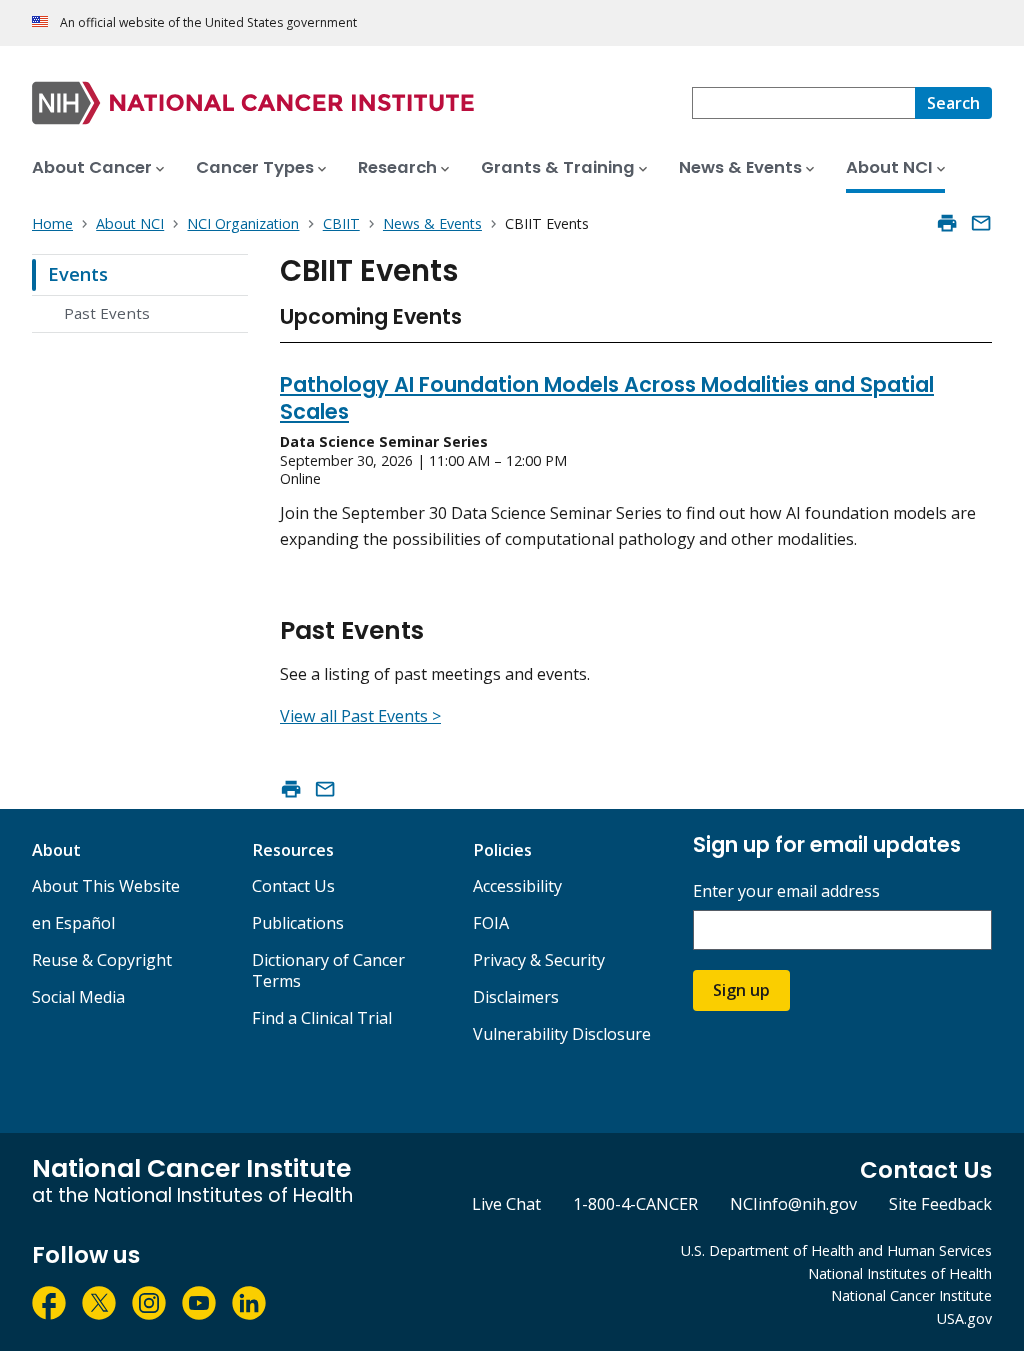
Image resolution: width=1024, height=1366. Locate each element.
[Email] (981, 223)
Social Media (78, 997)
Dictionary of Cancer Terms (328, 970)
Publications (298, 923)
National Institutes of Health (900, 1273)
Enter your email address (786, 891)
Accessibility (517, 886)
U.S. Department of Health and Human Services (836, 1250)
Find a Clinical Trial (322, 1018)
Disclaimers (516, 997)
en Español (73, 923)
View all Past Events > (360, 716)
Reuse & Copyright (102, 960)
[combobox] (803, 103)
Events (78, 274)
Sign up (741, 990)
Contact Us (293, 886)
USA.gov (964, 1318)
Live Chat (506, 1204)
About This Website (106, 886)
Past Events (107, 313)
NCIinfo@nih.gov (793, 1204)
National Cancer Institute (911, 1295)
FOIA (491, 923)
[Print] (947, 223)
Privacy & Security (539, 960)
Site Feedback (940, 1204)
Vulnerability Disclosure (562, 1034)
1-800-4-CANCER (635, 1204)
